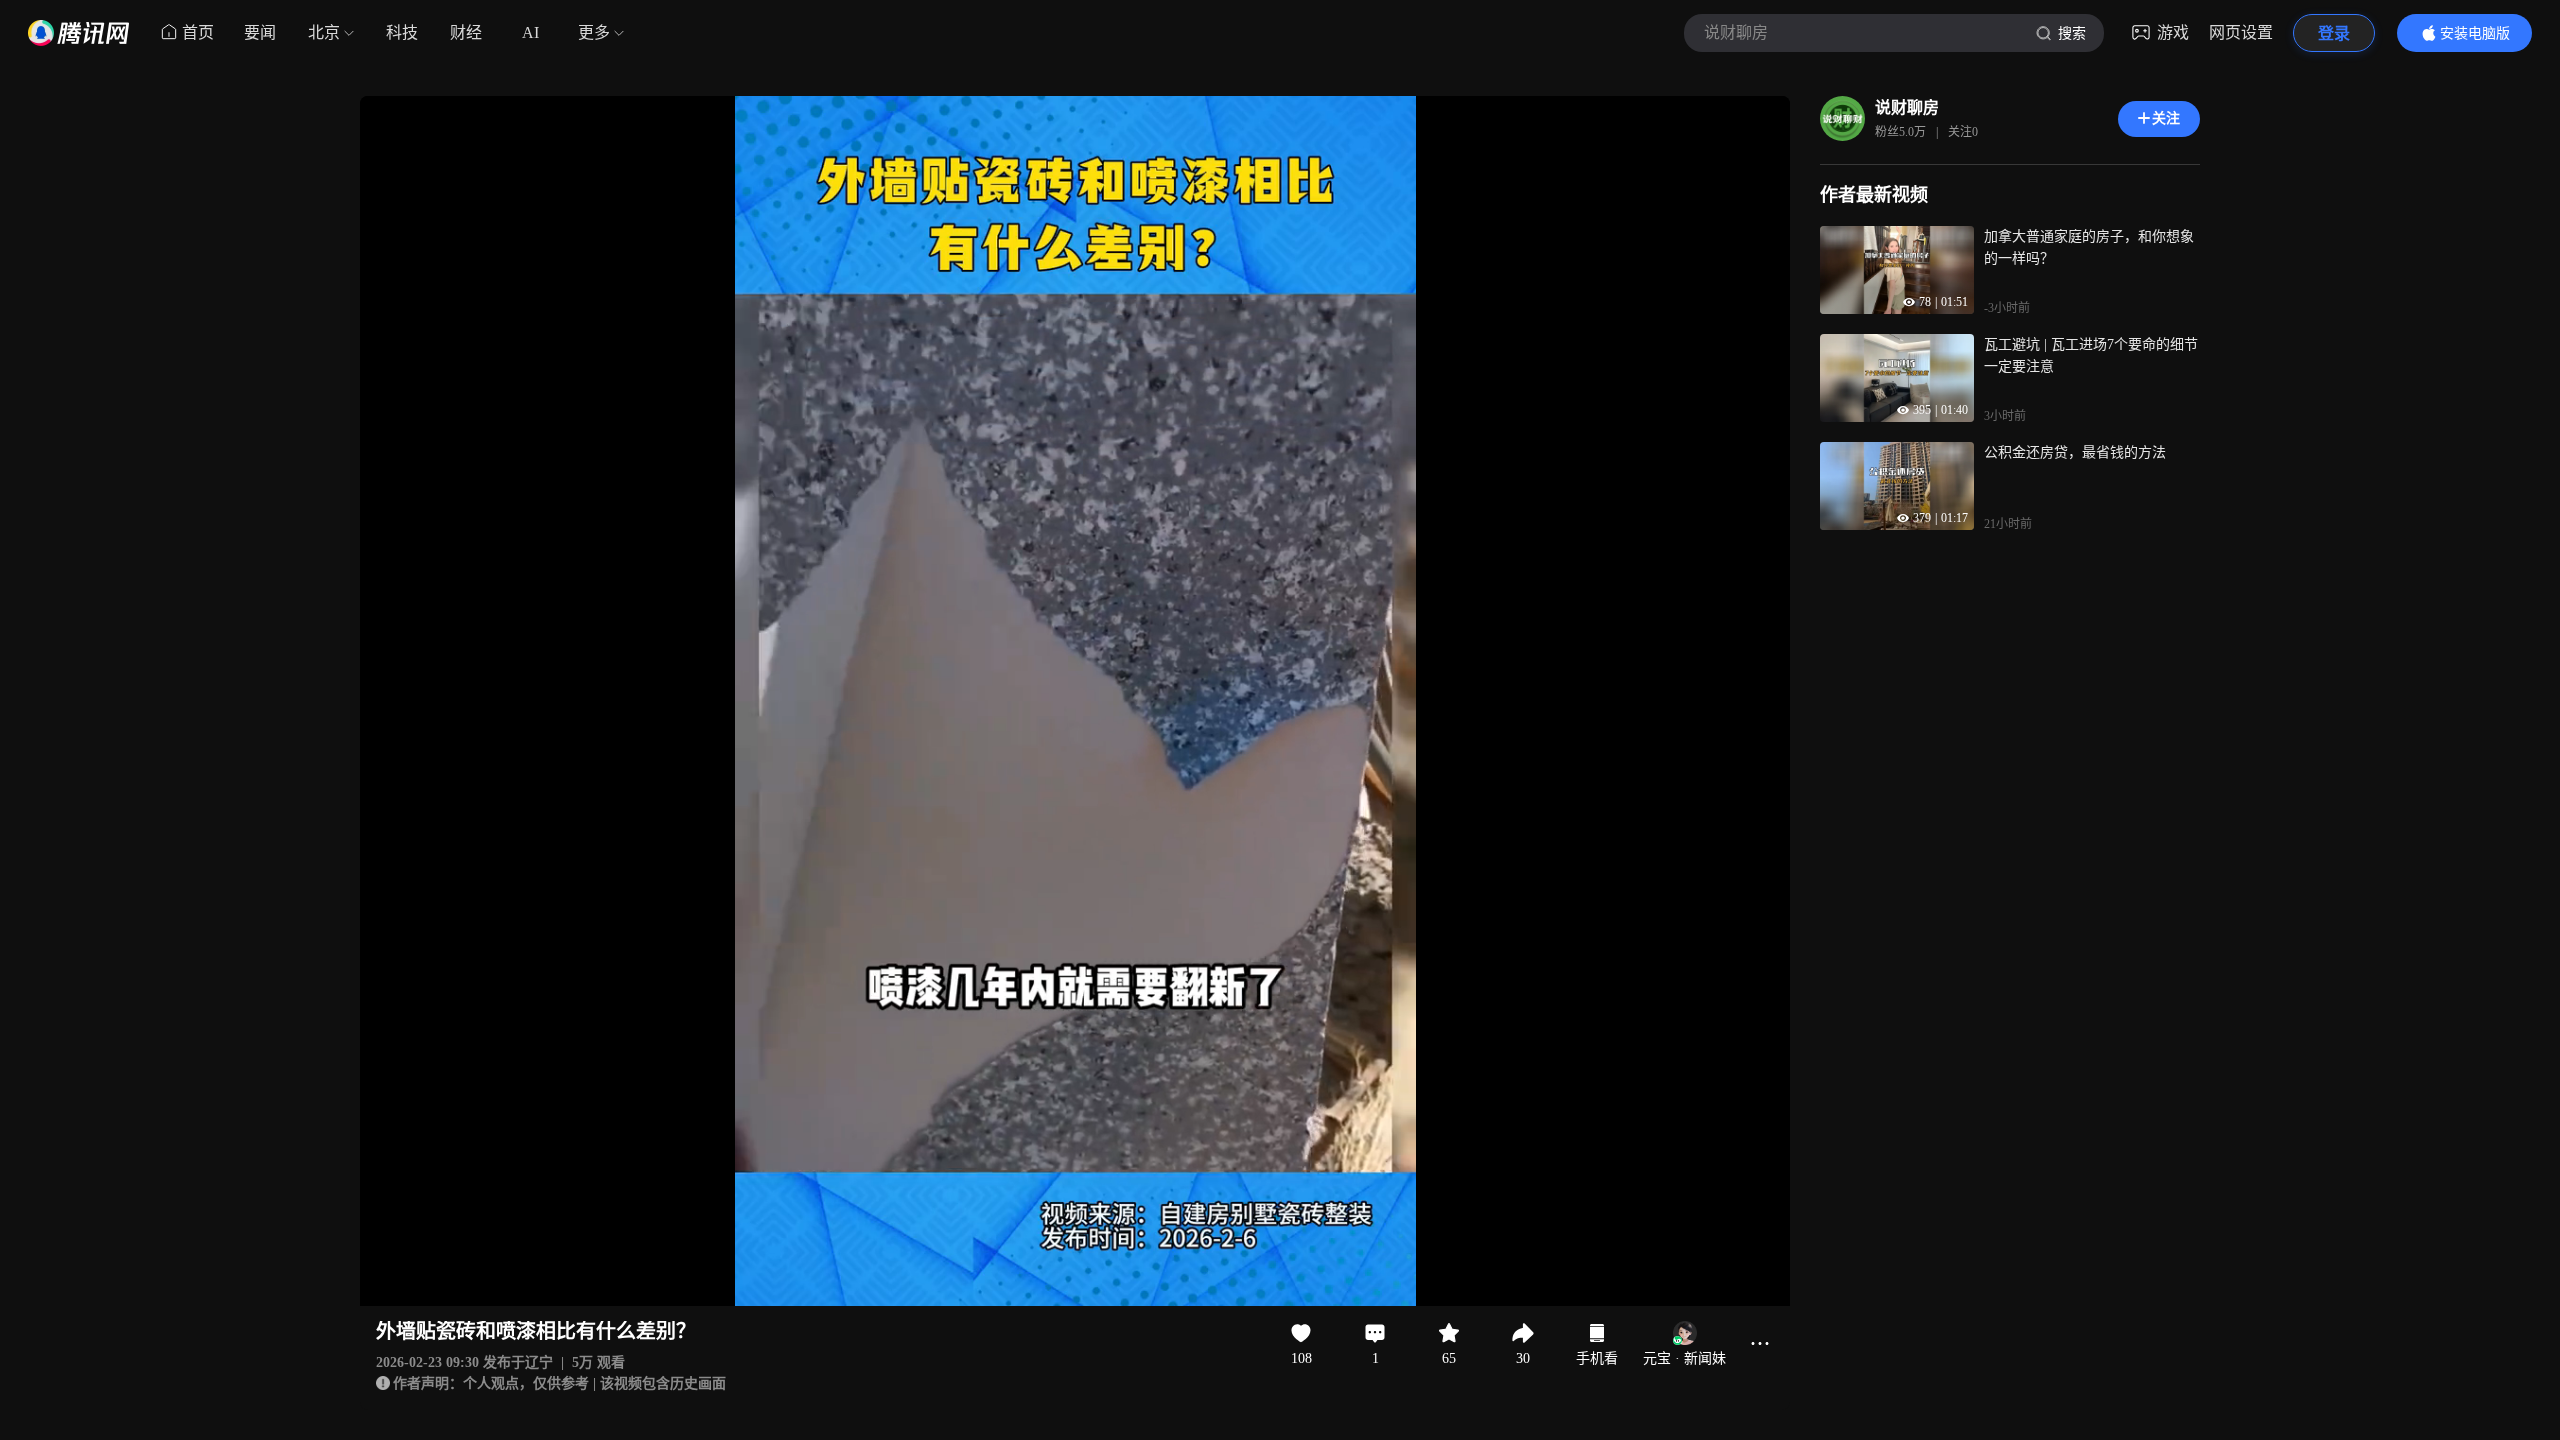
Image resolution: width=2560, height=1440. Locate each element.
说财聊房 (1907, 107)
